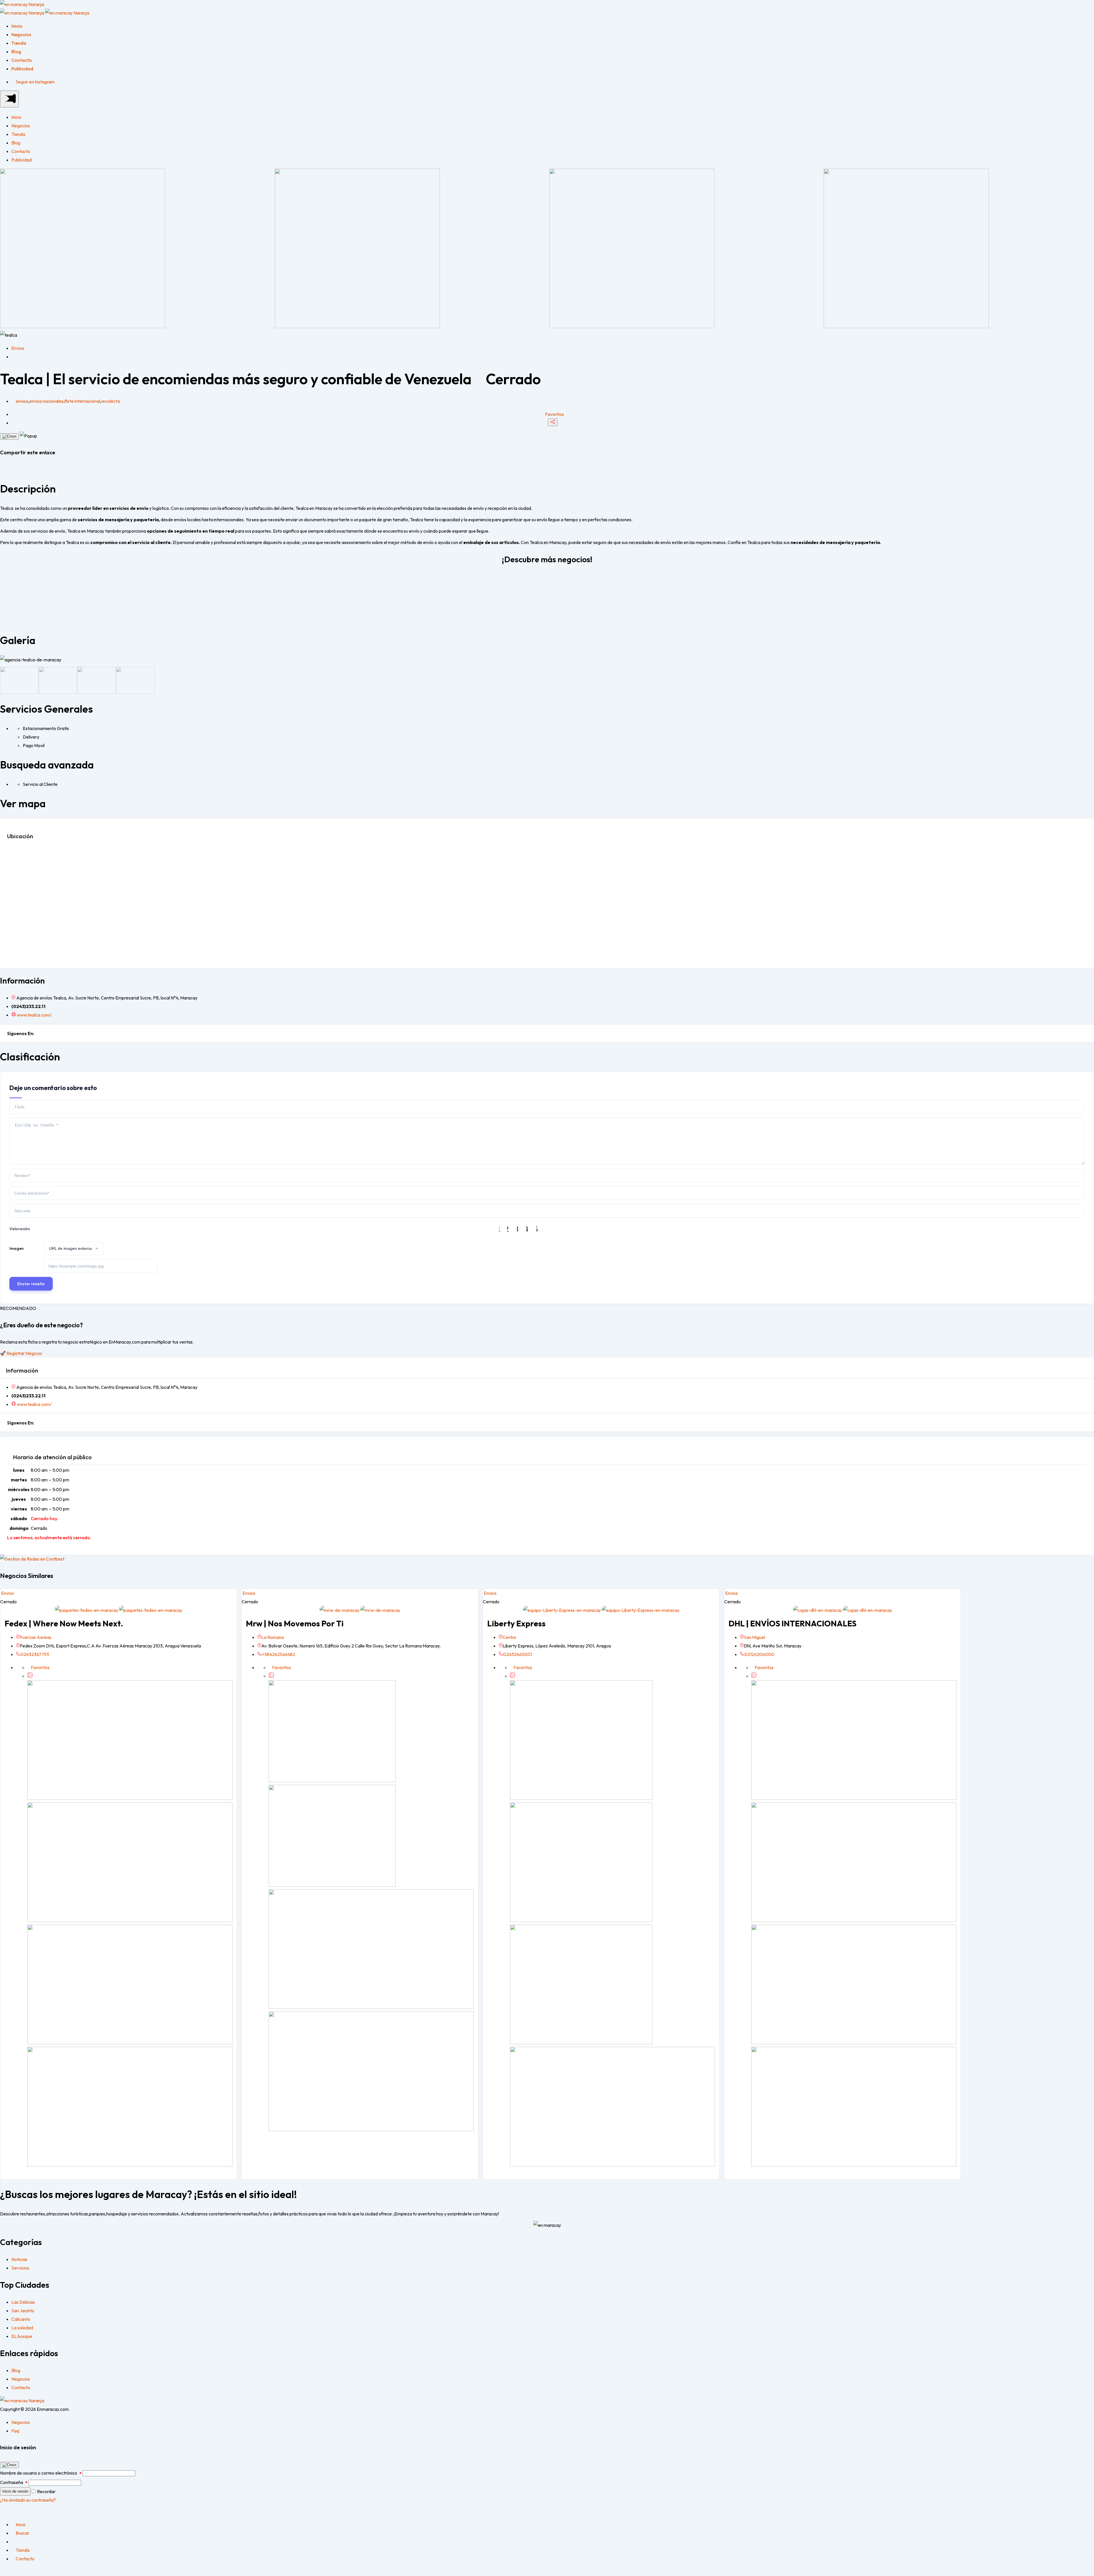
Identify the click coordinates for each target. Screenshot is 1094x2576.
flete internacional (82, 401)
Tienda (19, 43)
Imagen (17, 1248)
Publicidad (22, 69)
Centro (509, 1637)
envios (22, 401)
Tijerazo (15, 578)
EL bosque (22, 2336)
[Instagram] (50, 1033)
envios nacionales (46, 401)
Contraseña (14, 2482)
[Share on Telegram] (10, 469)
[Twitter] (44, 1033)
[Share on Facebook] (2, 469)
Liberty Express (516, 1623)
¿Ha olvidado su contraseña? (28, 2500)
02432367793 (35, 1654)
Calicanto (21, 2319)
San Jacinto (23, 2311)
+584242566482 (278, 1654)
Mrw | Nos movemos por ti (295, 1623)
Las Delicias (23, 2302)
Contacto (22, 60)
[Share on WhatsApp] (6, 469)
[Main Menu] (9, 99)
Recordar (46, 2491)
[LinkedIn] (56, 1033)
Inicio (17, 26)
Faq (15, 2431)
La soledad (22, 2328)
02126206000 (759, 1654)
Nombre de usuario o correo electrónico (41, 2473)
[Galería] (30, 1676)
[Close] (9, 436)
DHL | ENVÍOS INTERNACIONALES (792, 1623)
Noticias (19, 2259)
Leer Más (16, 611)
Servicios (20, 2268)
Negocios (21, 34)
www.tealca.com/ (34, 1015)
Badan (379, 578)
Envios (18, 348)
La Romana (273, 1637)
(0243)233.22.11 (28, 1006)
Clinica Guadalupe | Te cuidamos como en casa (794, 578)
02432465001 (518, 1654)
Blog (16, 52)
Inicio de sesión (15, 2491)
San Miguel (754, 1637)
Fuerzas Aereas (36, 1637)
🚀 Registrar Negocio (21, 1353)
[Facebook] (37, 1033)
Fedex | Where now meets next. (64, 1623)
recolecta (111, 401)
